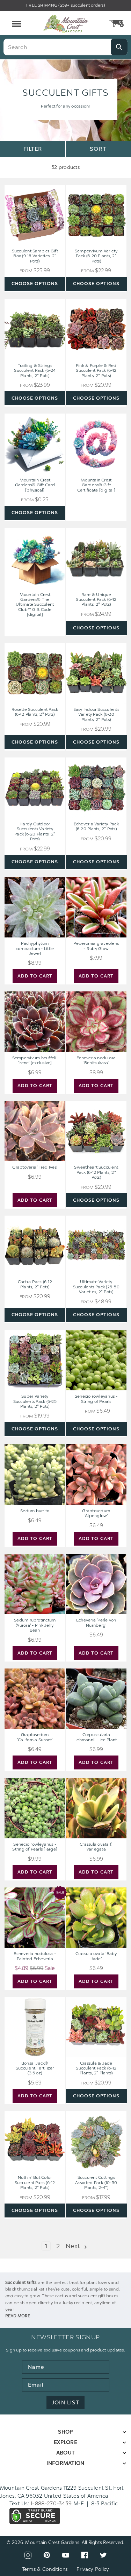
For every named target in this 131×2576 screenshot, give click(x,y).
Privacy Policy (93, 2569)
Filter (32, 149)
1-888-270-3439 (51, 2504)
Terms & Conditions (45, 2569)
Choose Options (35, 284)
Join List (65, 2403)
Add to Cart (35, 976)
